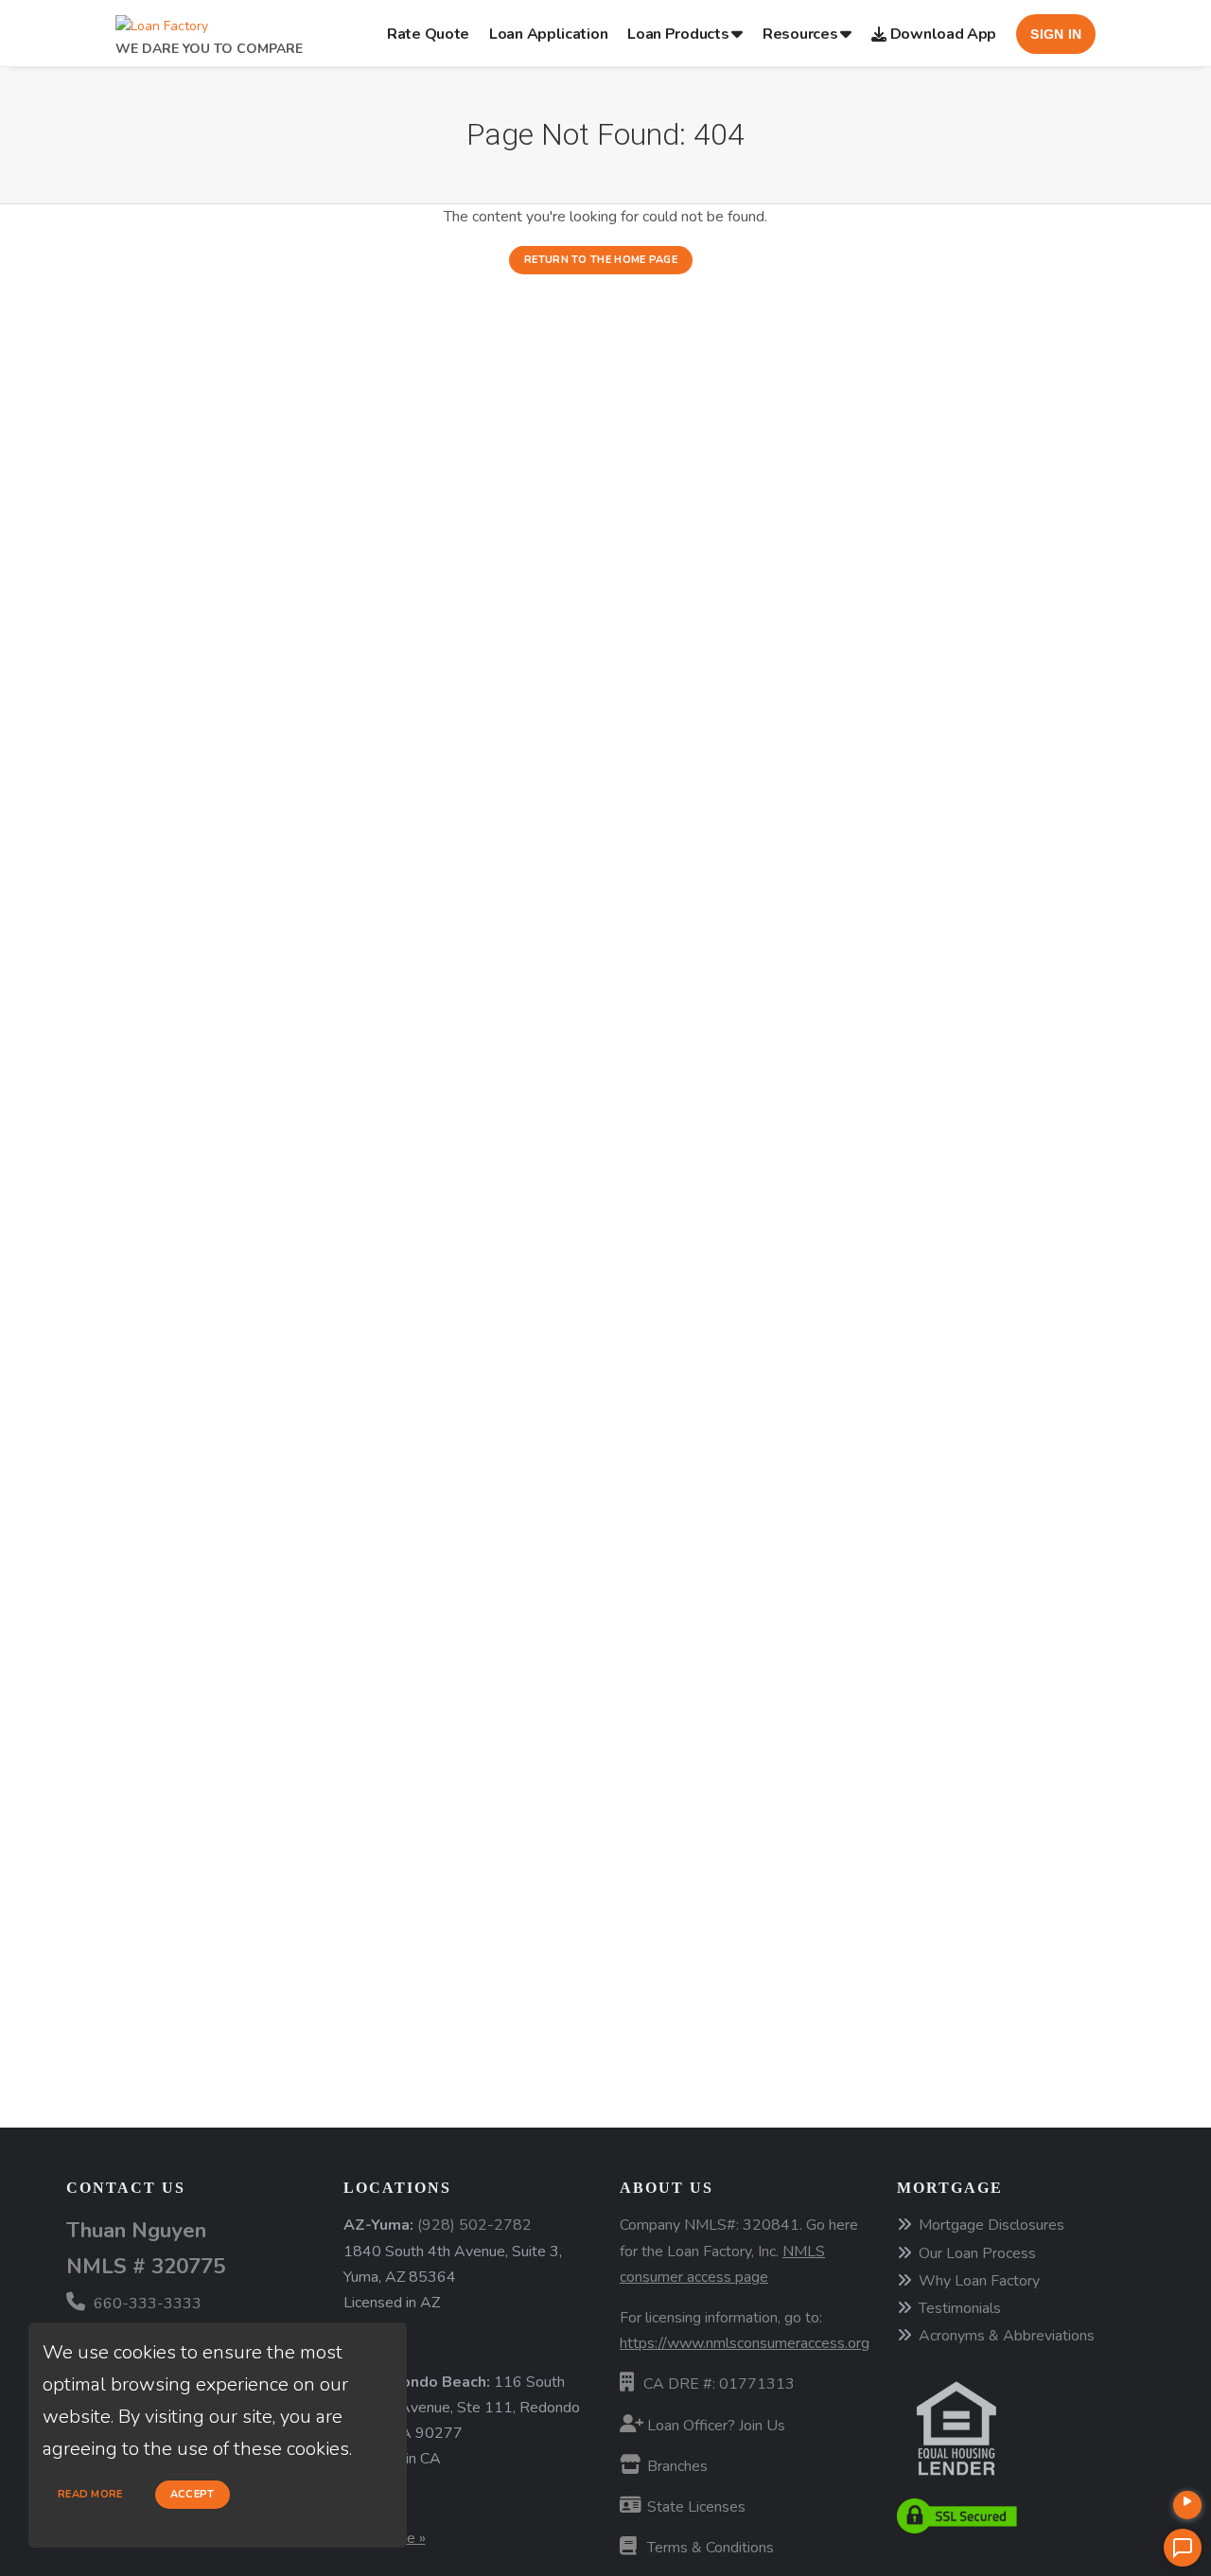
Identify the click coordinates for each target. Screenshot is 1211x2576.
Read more (90, 2494)
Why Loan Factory (979, 2281)
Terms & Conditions (709, 2548)
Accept (193, 2494)
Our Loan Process (977, 2253)
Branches (676, 2466)
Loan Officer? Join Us (714, 2426)
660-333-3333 (146, 2304)
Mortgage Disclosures (992, 2225)
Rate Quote (428, 34)
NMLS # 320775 (146, 2266)
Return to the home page (601, 260)
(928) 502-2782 (474, 2225)
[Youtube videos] (1187, 2505)
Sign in (1056, 34)
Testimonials (960, 2308)
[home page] (162, 21)
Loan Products (678, 34)
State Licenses (694, 2507)
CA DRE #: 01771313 (719, 2384)
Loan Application (548, 34)
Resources (800, 34)
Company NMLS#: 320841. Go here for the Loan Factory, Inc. (739, 2251)
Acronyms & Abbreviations (1007, 2336)
